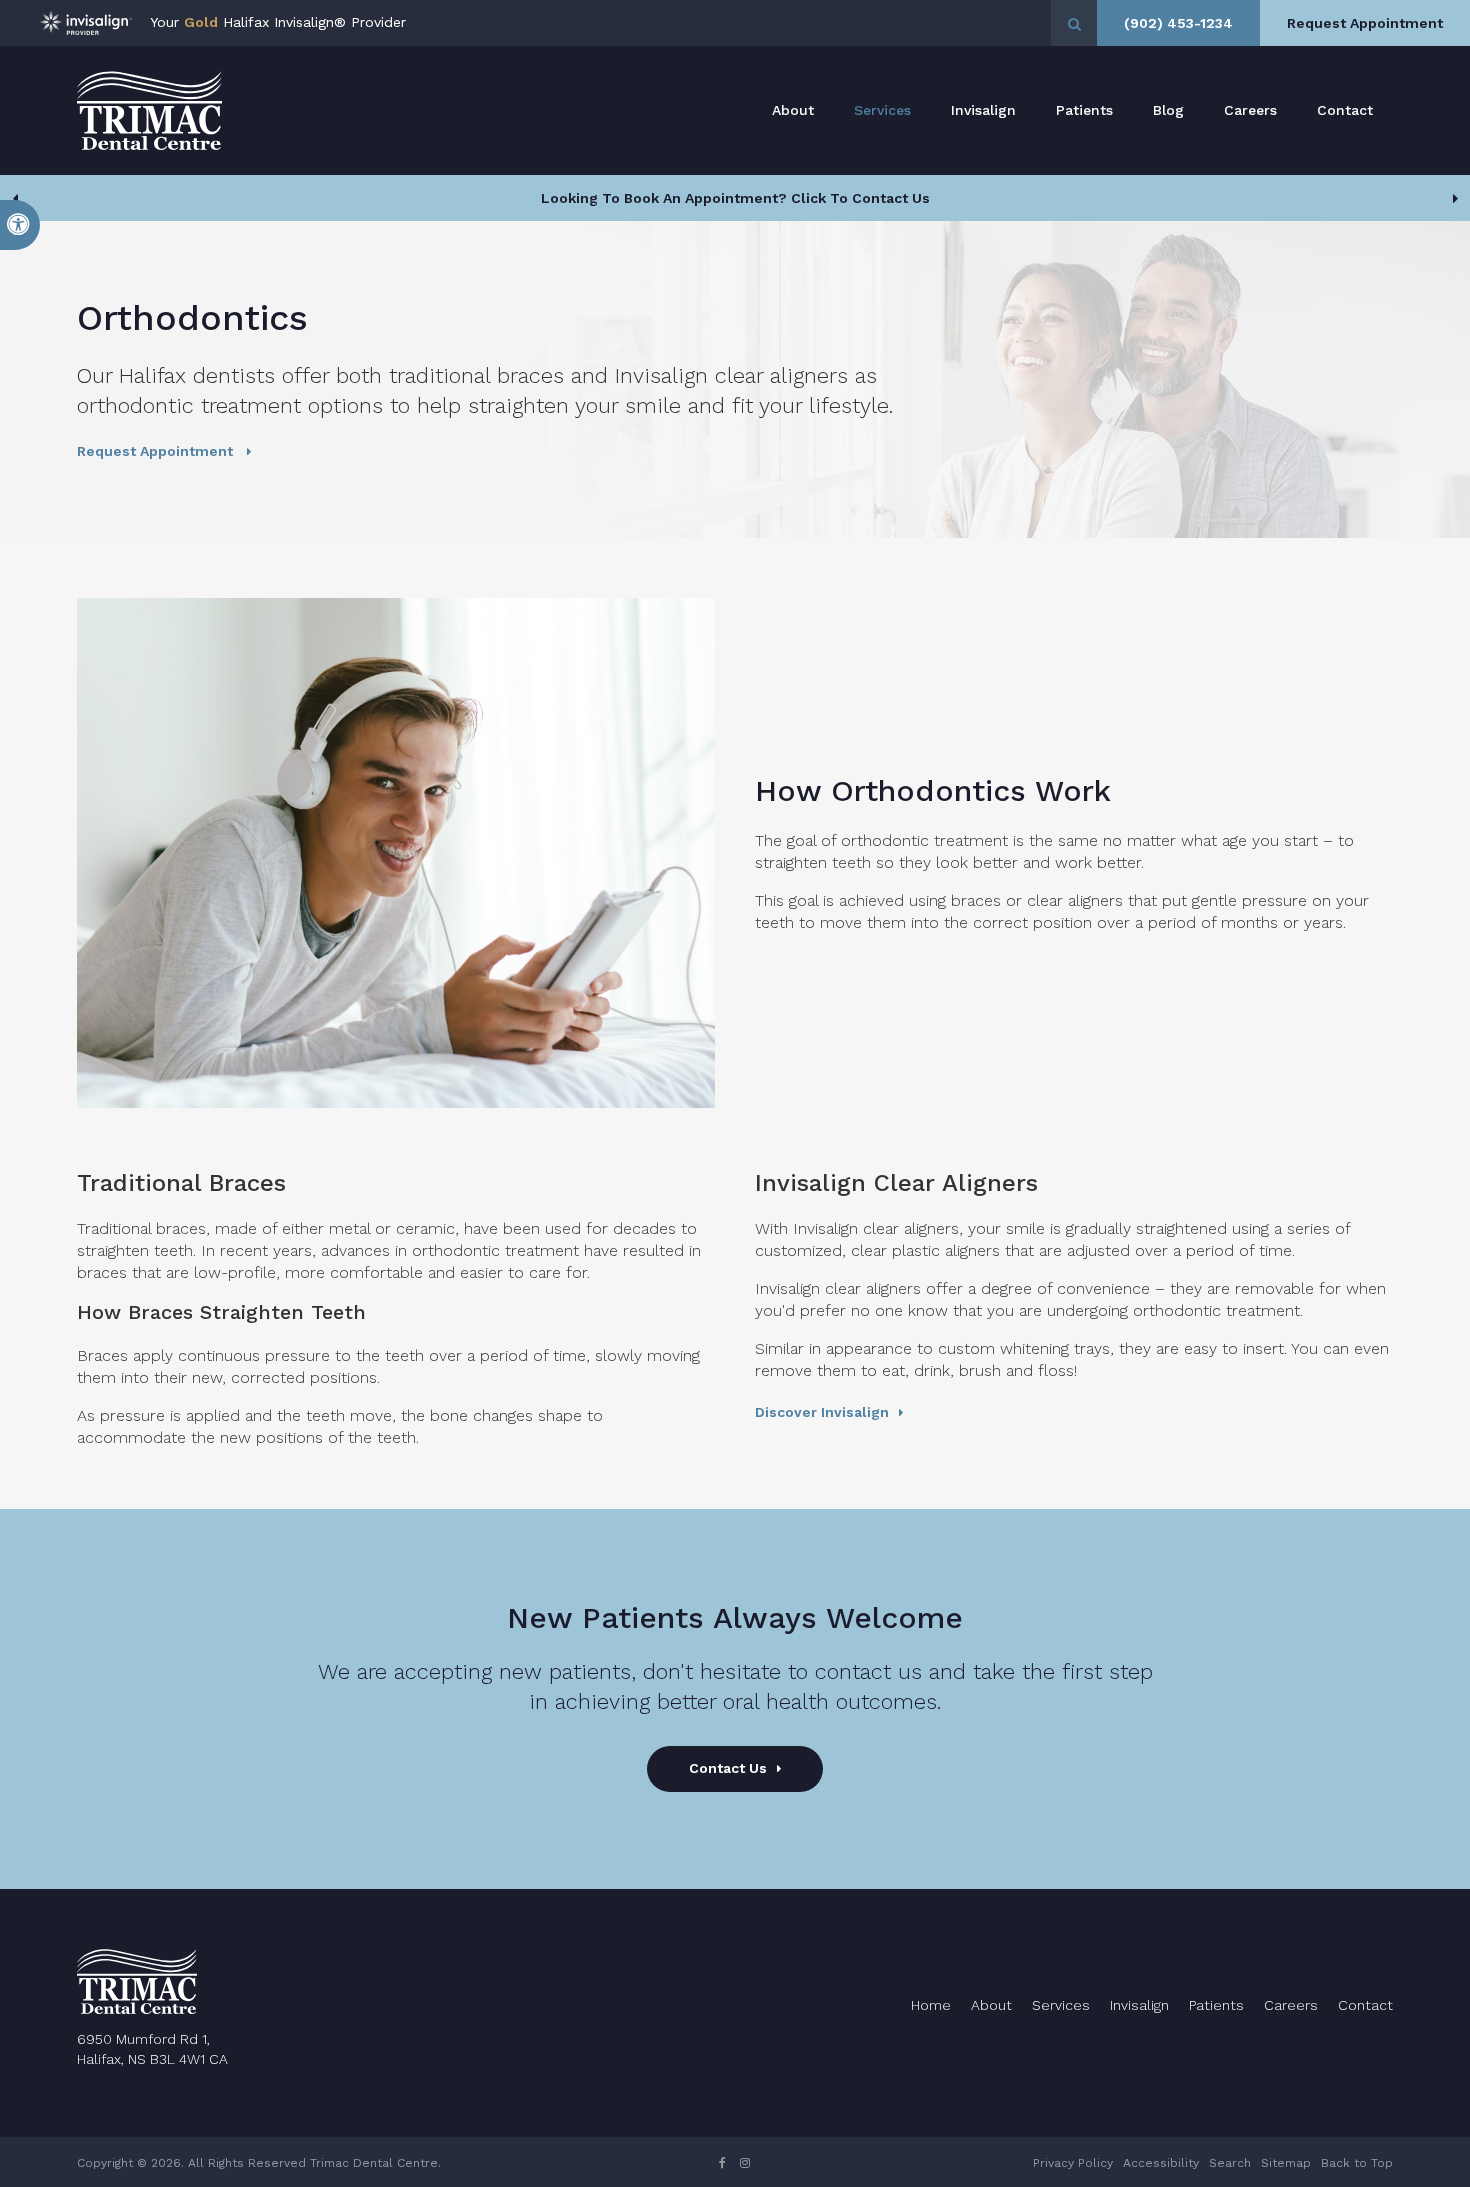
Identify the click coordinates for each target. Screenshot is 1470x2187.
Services (882, 110)
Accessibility (1161, 2163)
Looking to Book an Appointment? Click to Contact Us (735, 198)
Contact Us (728, 1768)
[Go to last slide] (15, 198)
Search (1230, 2163)
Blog (1168, 110)
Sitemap (1286, 2163)
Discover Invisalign (822, 1412)
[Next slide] (1455, 198)
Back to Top (1357, 2163)
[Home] (149, 110)
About (793, 110)
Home (931, 2005)
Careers (1250, 110)
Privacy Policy (1073, 2163)
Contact (1345, 110)
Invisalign (983, 110)
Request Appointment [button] (1365, 23)
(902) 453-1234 (1178, 23)
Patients (1084, 110)
